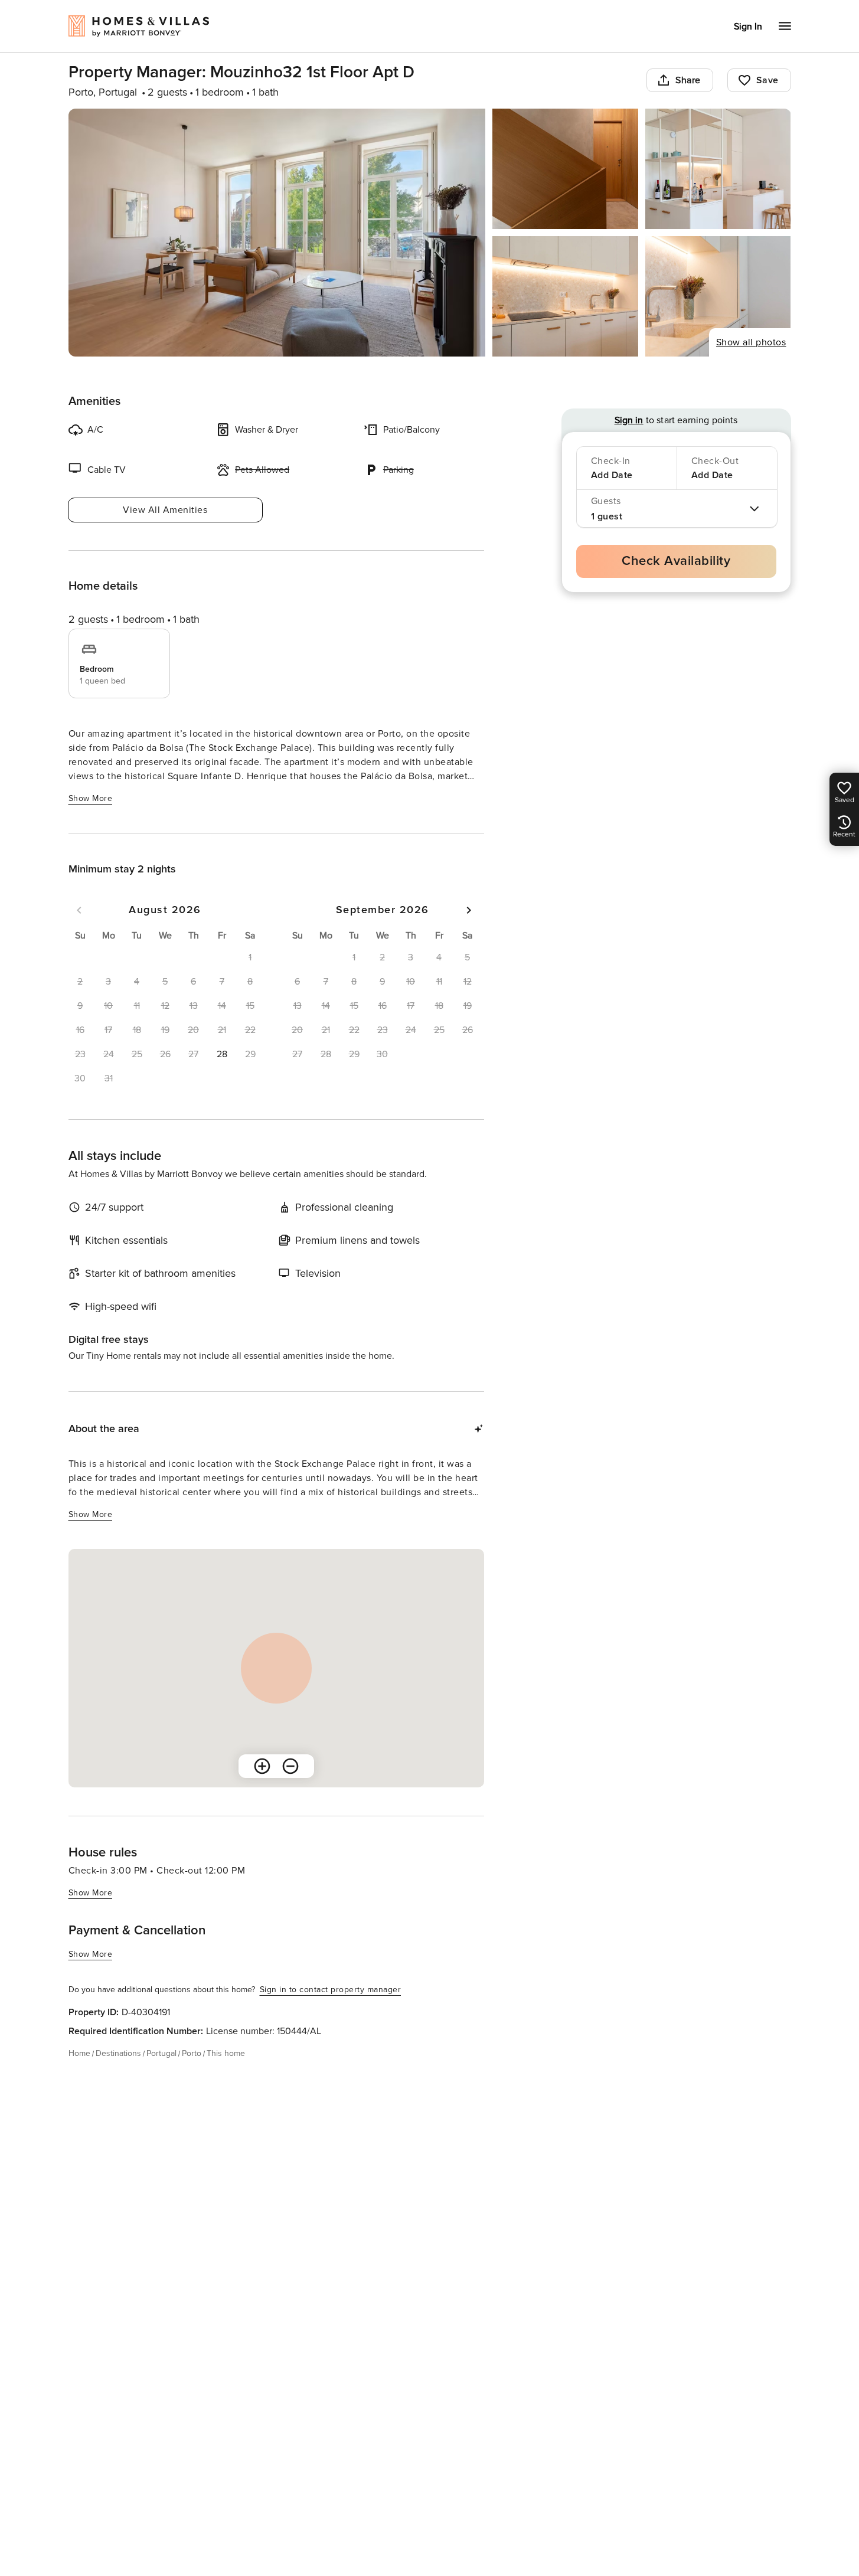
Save (767, 80)
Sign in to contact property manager (331, 1990)
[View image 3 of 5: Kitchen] (718, 169)
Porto (192, 2053)
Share (688, 80)
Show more (91, 798)
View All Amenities (165, 510)
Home (79, 2053)
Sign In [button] (748, 27)
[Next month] (469, 910)
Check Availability (676, 561)
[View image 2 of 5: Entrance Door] (565, 169)
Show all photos (751, 342)
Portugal (161, 2053)
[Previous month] (79, 910)
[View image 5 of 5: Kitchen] (718, 296)
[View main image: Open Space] (277, 233)
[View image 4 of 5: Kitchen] (565, 296)
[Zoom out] (290, 1766)
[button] (222, 1054)
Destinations (118, 2053)
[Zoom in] (262, 1766)
